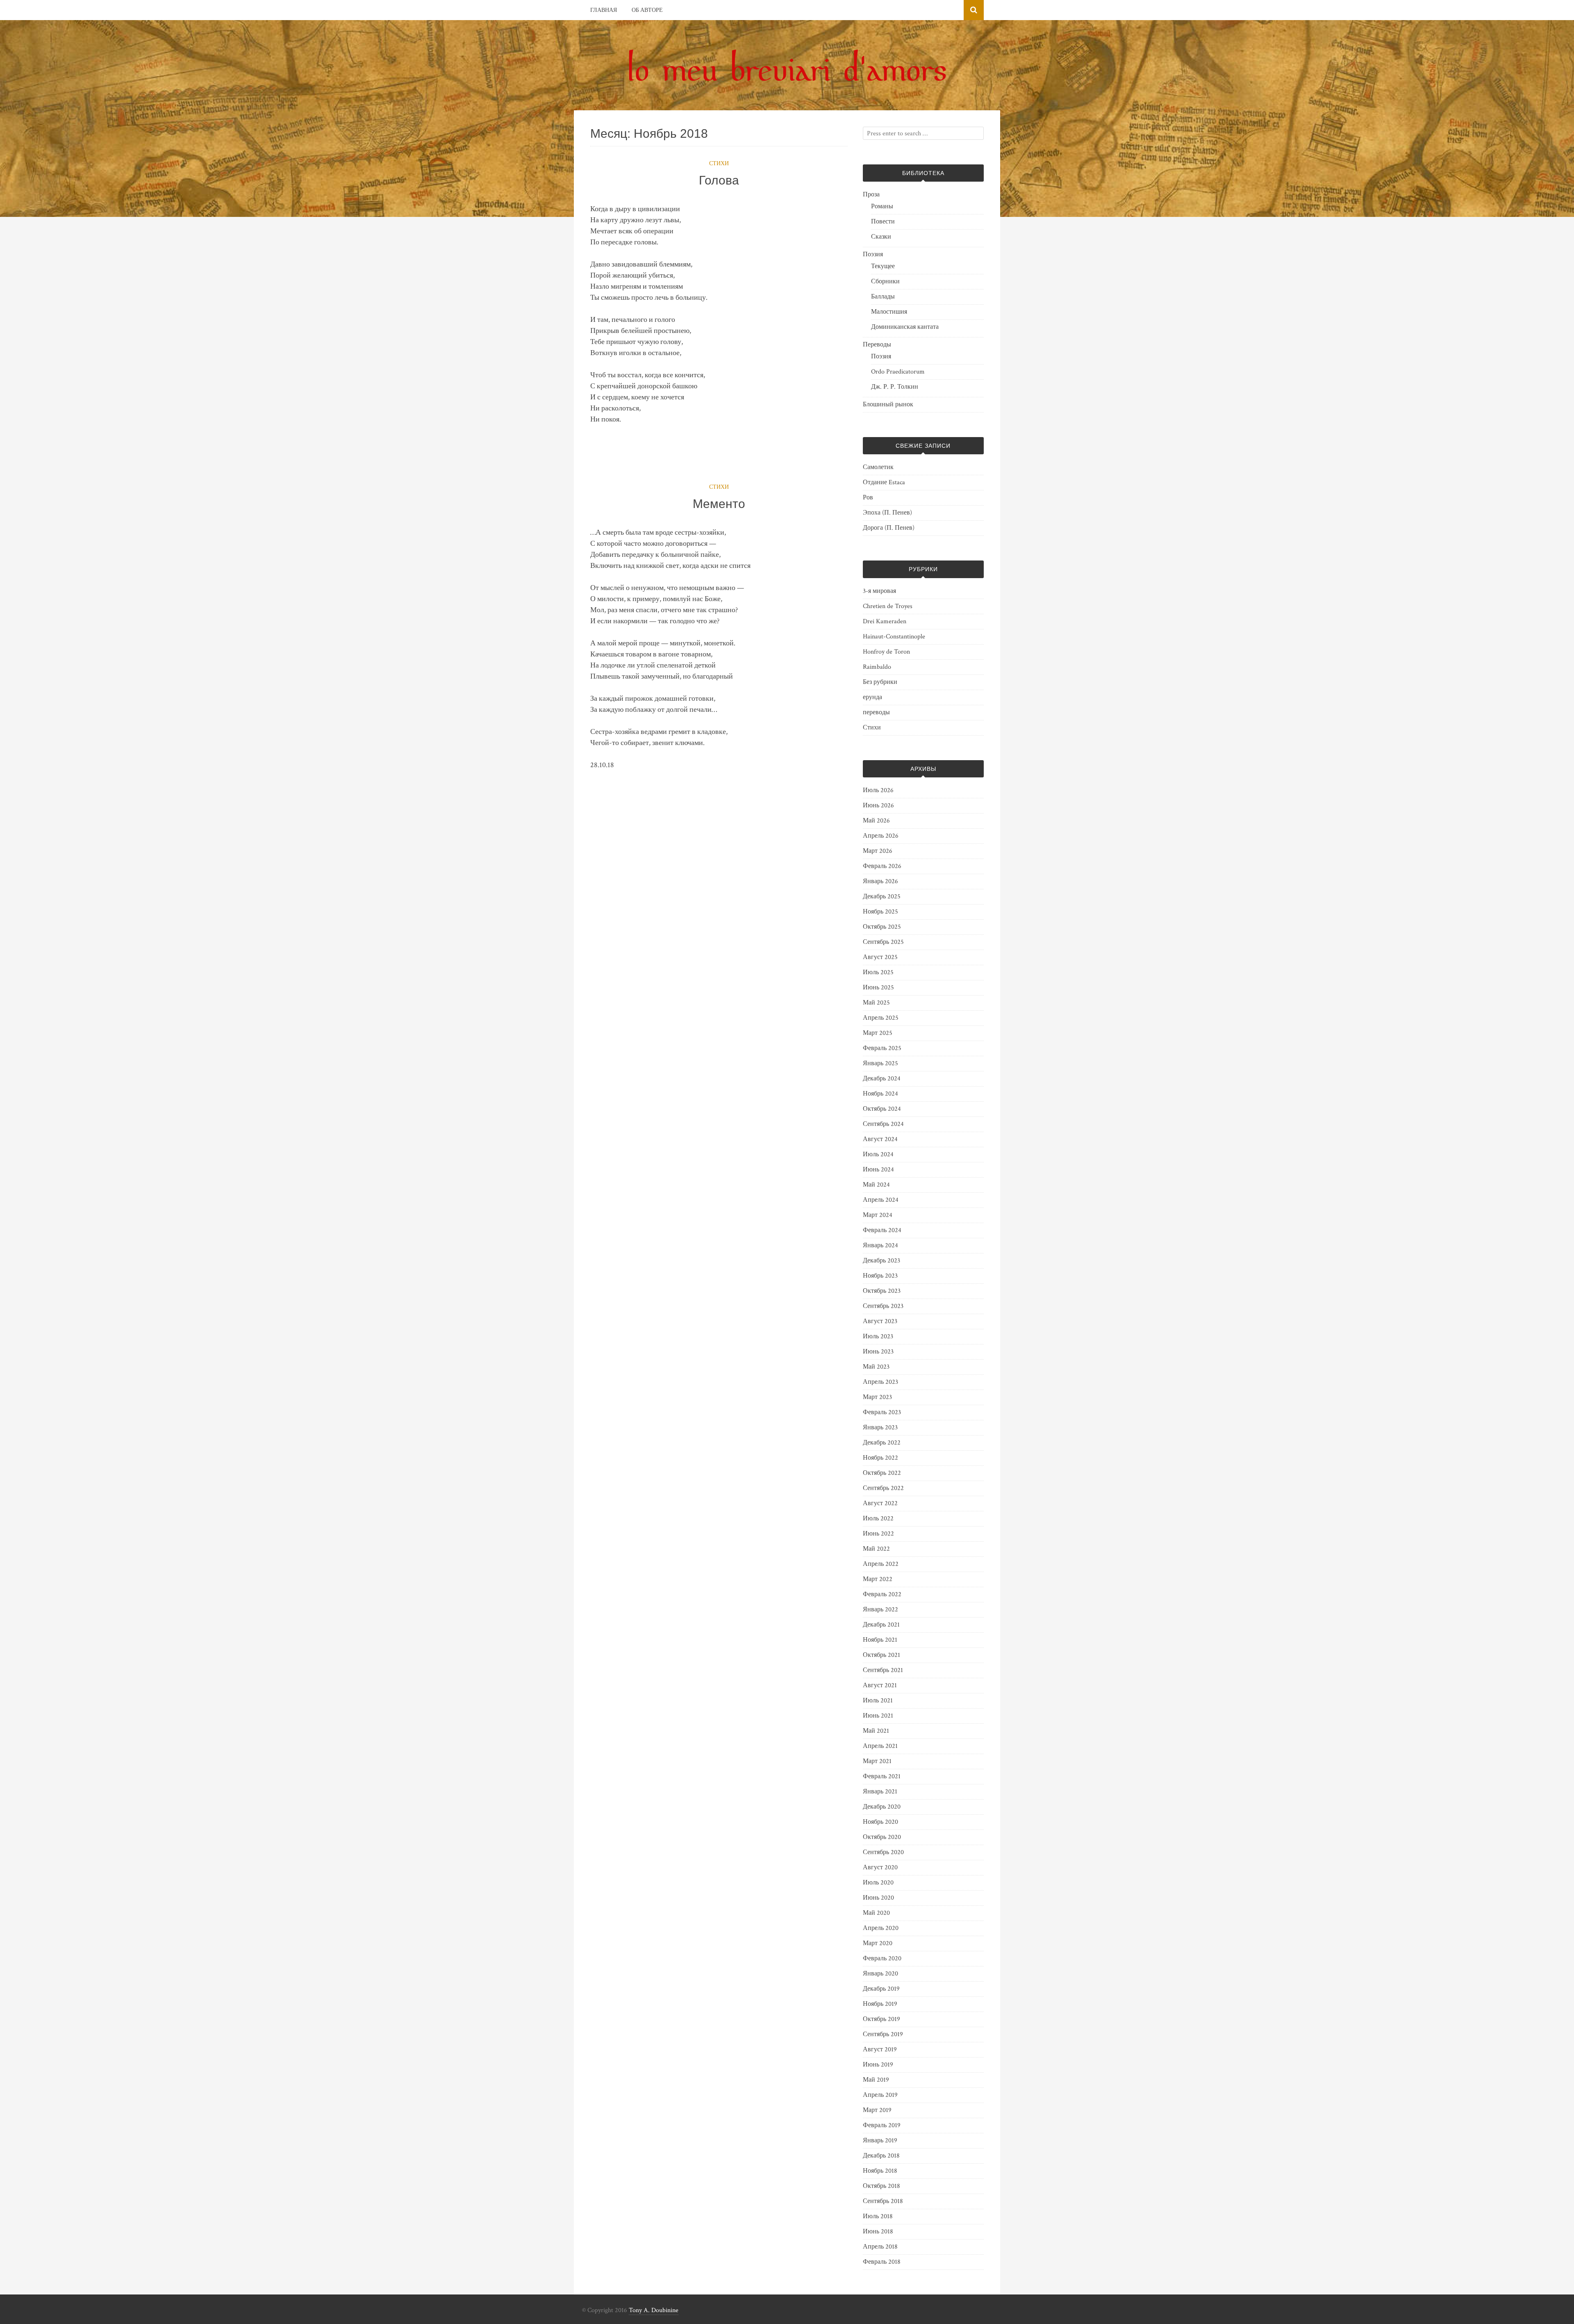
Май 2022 (876, 1549)
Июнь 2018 (878, 2232)
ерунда (872, 697)
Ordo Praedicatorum (898, 372)
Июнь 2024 (878, 1170)
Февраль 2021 (882, 1776)
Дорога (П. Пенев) (889, 528)
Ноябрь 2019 (880, 2004)
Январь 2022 (880, 1610)
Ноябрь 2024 (880, 1094)
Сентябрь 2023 (883, 1306)
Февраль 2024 (882, 1230)
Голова (719, 180)
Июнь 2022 (878, 1534)
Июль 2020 (878, 1883)
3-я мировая (879, 591)
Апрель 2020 (881, 1928)
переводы (876, 712)
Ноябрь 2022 (880, 1458)
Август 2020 (880, 1867)
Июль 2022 (878, 1519)
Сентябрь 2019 (883, 2034)
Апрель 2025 (881, 1018)
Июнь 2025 (878, 988)
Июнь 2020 (878, 1898)
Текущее (883, 266)
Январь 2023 (880, 1427)
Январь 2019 (880, 2141)
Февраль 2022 (882, 1594)
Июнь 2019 (878, 2065)
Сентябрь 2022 (883, 1488)
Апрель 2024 (881, 1200)
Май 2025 (876, 1003)
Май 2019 (876, 2080)
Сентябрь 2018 (883, 2201)
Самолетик (878, 467)
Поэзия (873, 254)
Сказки (881, 237)
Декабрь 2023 (881, 1261)
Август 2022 (880, 1503)
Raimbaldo (877, 667)
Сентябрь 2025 (883, 942)
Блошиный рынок (888, 404)
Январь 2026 (880, 881)
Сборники (885, 281)
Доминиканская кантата (905, 327)
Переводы (877, 345)
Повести (883, 222)
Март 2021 (877, 1761)
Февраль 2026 (882, 866)
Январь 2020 (880, 1974)
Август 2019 (880, 2049)
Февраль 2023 (882, 1412)
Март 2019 (877, 2110)
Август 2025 (880, 957)
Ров (868, 498)
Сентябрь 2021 (883, 1670)
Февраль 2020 (882, 1958)
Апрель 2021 (880, 1746)
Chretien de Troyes (888, 606)
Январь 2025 (880, 1063)
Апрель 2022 (881, 1564)
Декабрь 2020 (882, 1807)
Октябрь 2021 (881, 1655)
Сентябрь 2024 (883, 1124)
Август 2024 (880, 1139)
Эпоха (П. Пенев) (887, 513)
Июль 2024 (878, 1154)
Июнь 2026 (878, 805)
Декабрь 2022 (882, 1443)
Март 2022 (878, 1579)
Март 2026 (878, 851)
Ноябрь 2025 (880, 912)
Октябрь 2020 (882, 1837)
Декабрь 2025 (882, 897)
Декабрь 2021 (881, 1625)
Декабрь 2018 (881, 2156)
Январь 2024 (880, 1245)
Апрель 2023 (880, 1382)
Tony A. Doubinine (654, 2310)
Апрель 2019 (880, 2095)
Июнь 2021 (878, 1716)
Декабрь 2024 (882, 1079)
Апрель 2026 (881, 836)
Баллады (883, 297)
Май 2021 (876, 1731)
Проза (871, 195)
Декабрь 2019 (881, 1989)
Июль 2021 (878, 1701)
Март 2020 (878, 1943)
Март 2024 (878, 1215)
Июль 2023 (878, 1336)
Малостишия (889, 312)
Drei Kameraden (885, 621)
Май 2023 (876, 1367)
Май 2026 (876, 821)
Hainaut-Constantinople (894, 637)
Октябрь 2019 (881, 2019)
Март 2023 (877, 1397)
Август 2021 (880, 1685)
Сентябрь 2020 (883, 1852)
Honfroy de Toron (886, 652)
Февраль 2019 (882, 2125)
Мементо (719, 504)
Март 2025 (878, 1033)
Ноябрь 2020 (880, 1822)
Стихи (719, 164)
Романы (882, 206)
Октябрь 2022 (882, 1473)
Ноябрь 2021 (880, 1640)
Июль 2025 (878, 972)
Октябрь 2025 (882, 927)
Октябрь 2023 (882, 1291)
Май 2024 (876, 1185)
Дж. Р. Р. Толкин (895, 387)
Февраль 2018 (882, 2262)
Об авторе (647, 10)
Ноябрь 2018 (880, 2171)
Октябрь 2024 (882, 1109)
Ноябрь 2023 (880, 1276)
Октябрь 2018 (881, 2186)
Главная (604, 10)
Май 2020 (876, 1913)
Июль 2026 (878, 790)
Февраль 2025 (882, 1048)
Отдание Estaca (884, 482)
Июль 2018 (878, 2216)
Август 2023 (880, 1321)
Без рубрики (880, 682)
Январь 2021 (880, 1792)
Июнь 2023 (878, 1352)
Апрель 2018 (880, 2247)
